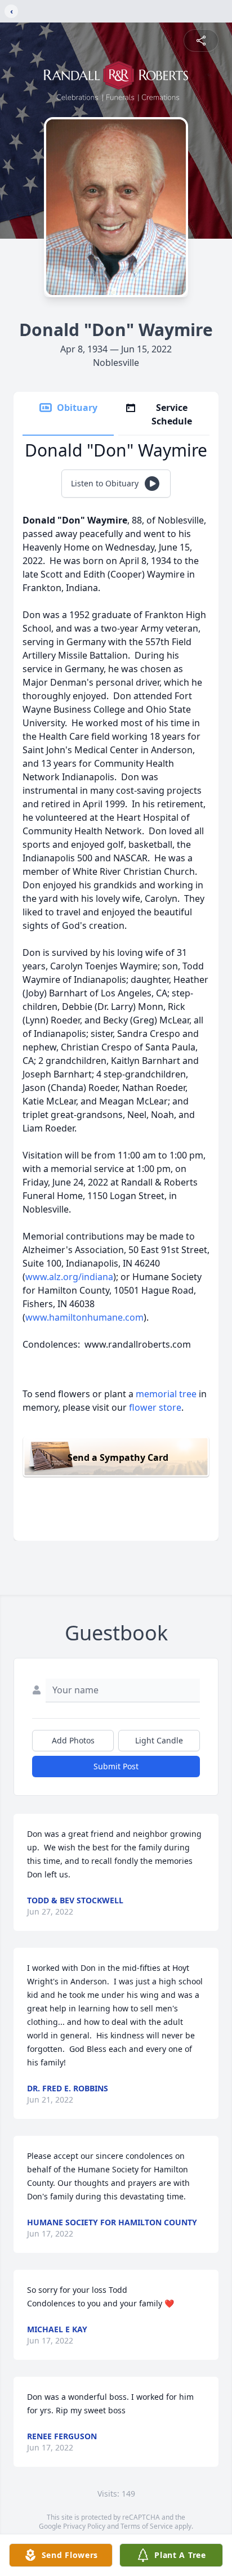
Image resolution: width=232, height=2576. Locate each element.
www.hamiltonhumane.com (84, 1317)
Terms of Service (147, 2526)
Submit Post (116, 1766)
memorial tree (166, 1394)
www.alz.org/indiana (69, 1277)
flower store (155, 1407)
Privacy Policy (84, 2526)
